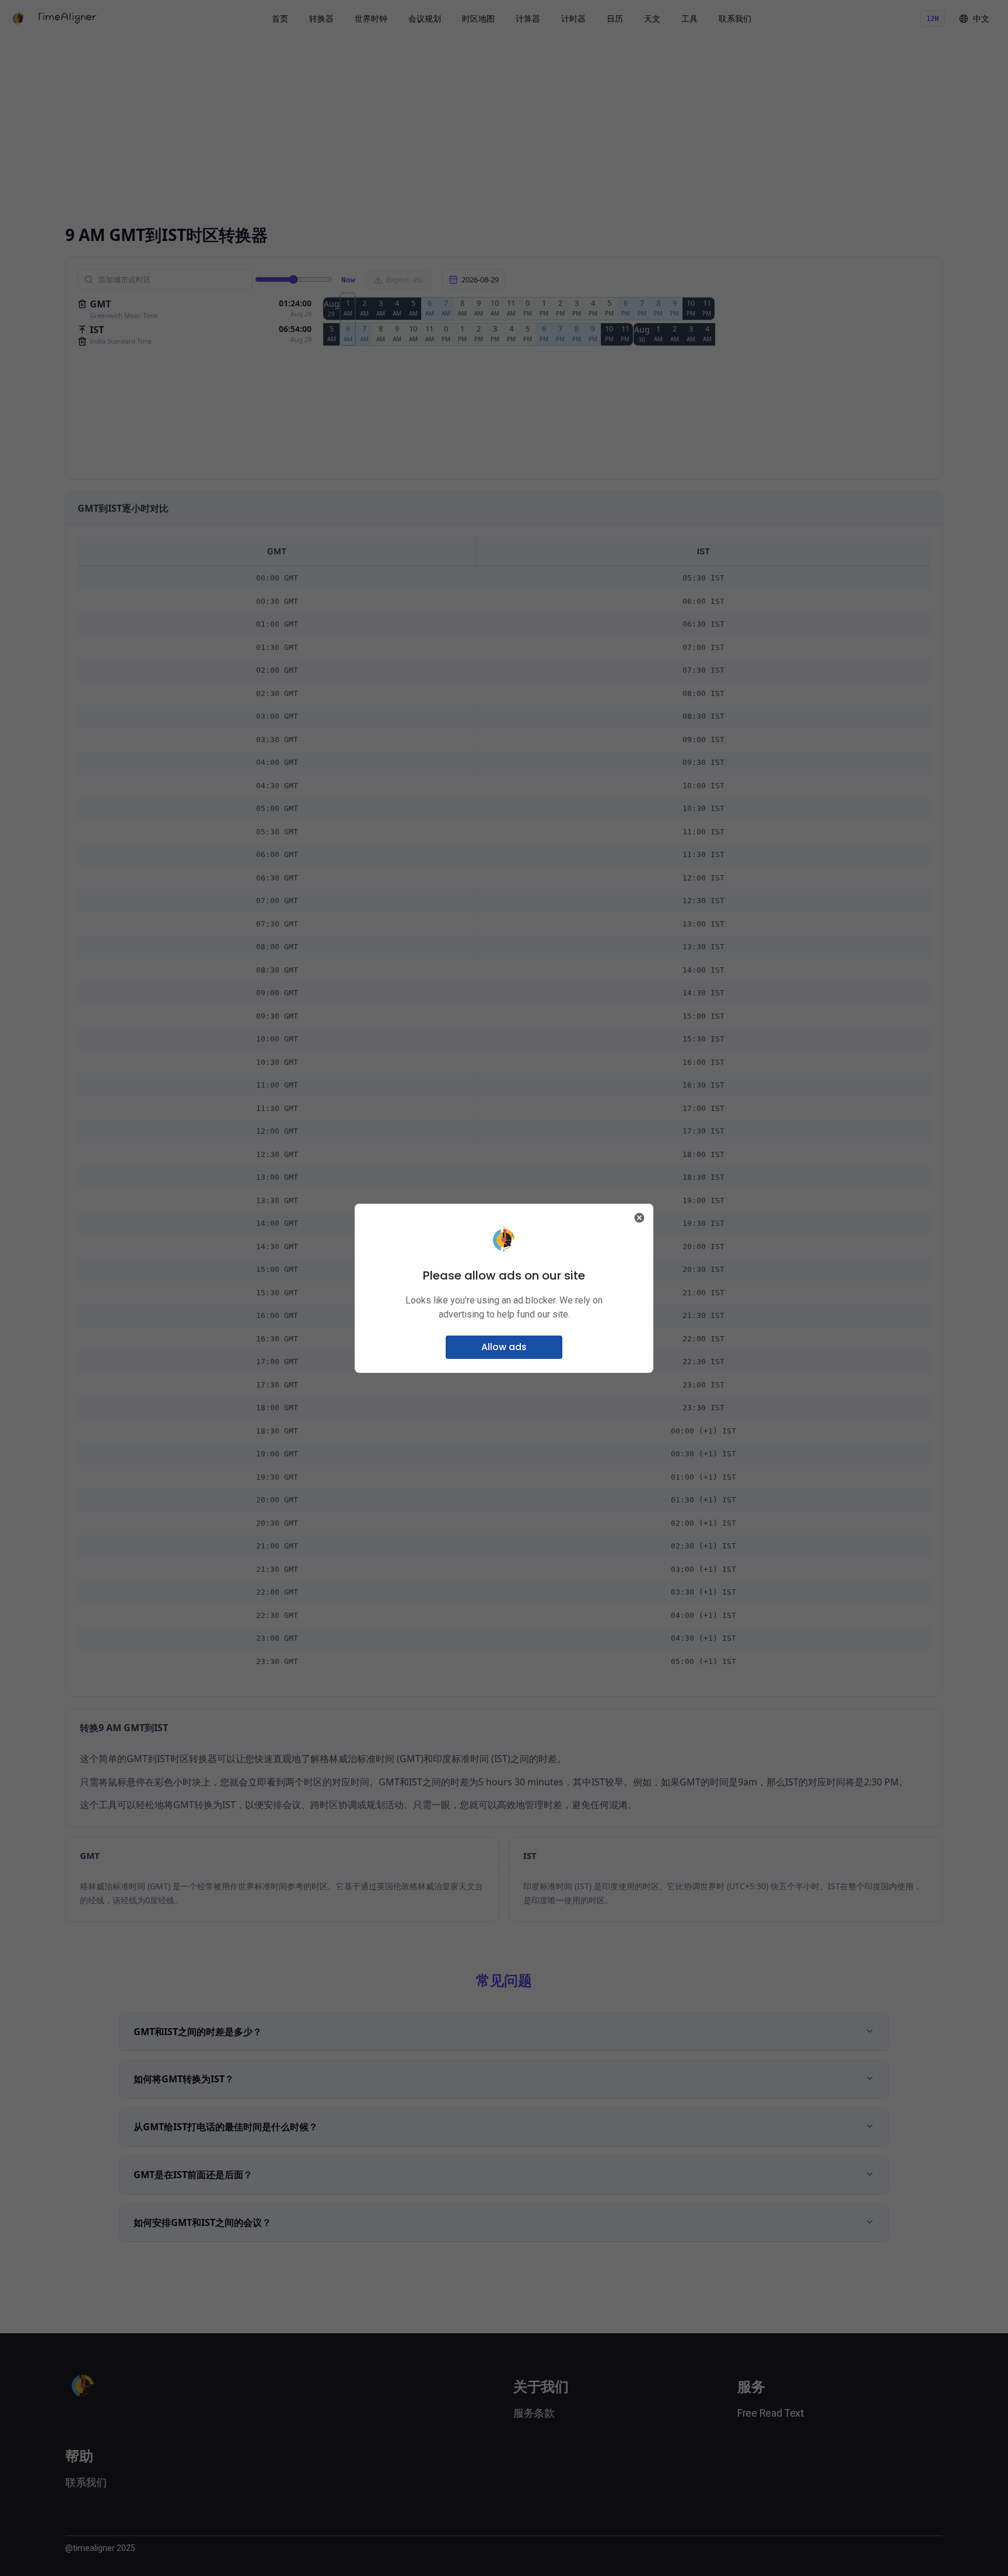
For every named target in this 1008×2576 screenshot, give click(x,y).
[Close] (639, 1218)
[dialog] (504, 1288)
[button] (504, 1347)
